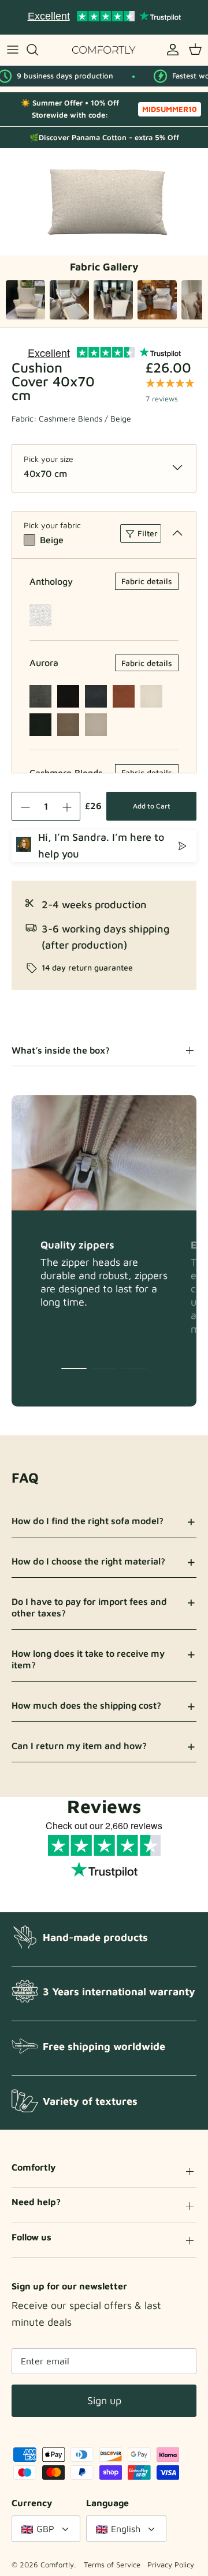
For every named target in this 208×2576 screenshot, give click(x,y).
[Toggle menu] (13, 50)
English (126, 2529)
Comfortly (57, 2564)
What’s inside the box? (61, 1050)
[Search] (38, 50)
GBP (45, 2529)
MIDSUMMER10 (170, 109)
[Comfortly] (104, 50)
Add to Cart (152, 806)
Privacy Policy (171, 2564)
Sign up (104, 2400)
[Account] (170, 50)
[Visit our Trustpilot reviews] (104, 17)
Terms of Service (112, 2564)
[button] (74, 1368)
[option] (104, 202)
